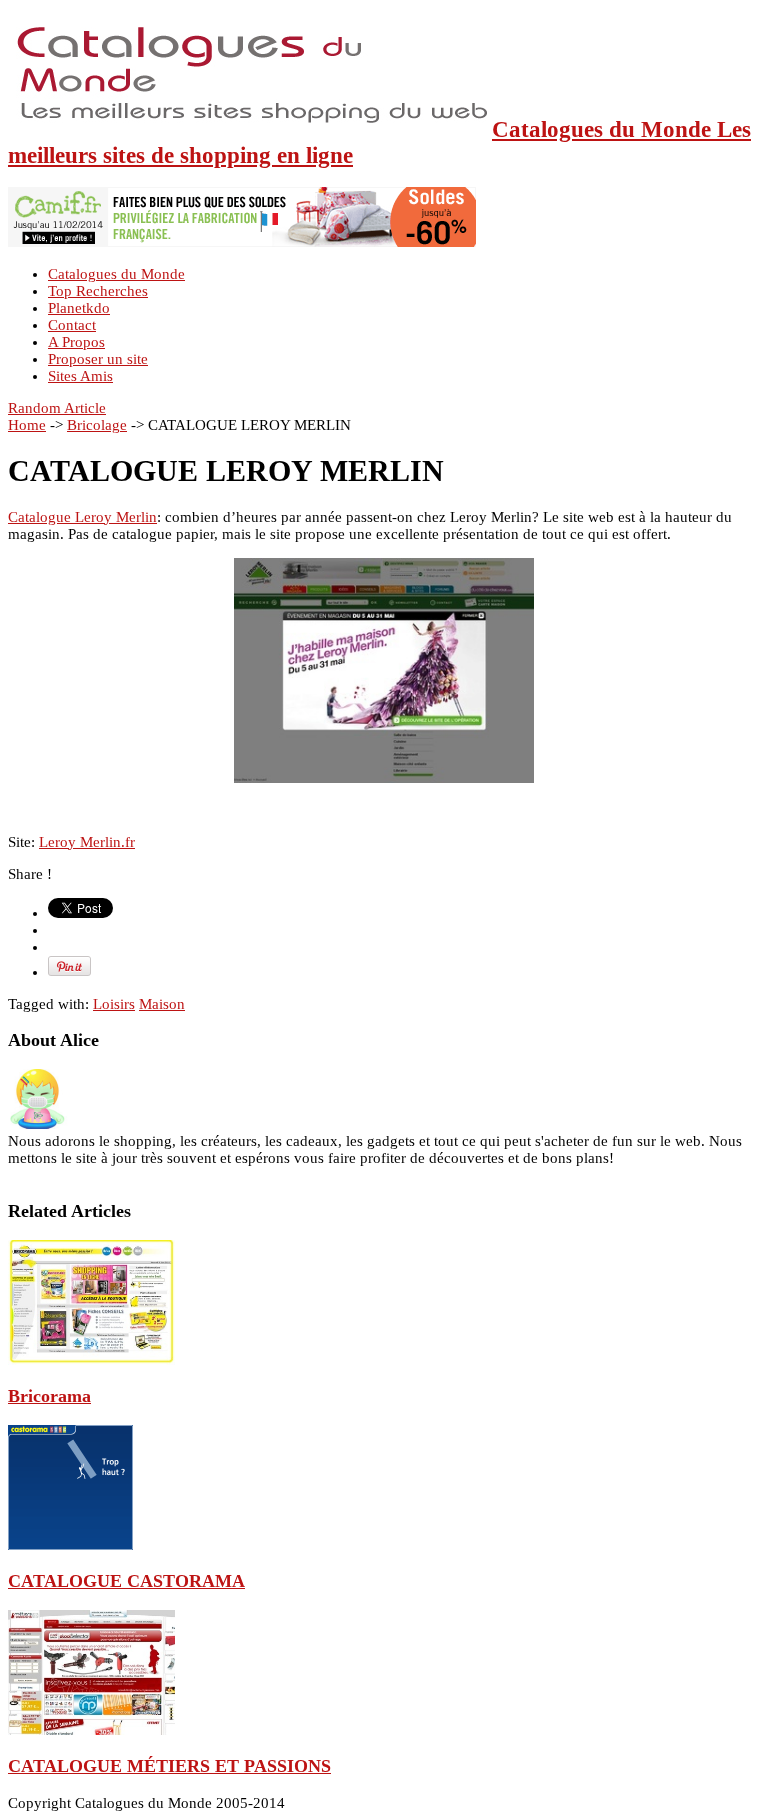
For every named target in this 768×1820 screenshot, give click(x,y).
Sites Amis (80, 376)
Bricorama (49, 1396)
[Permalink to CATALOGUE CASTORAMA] (70, 1545)
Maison (162, 1004)
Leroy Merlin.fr (87, 842)
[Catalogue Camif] (242, 242)
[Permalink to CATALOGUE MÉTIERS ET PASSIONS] (91, 1730)
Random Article (57, 408)
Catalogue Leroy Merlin (82, 517)
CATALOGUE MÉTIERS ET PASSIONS (169, 1766)
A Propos (76, 342)
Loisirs (114, 1004)
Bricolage (97, 425)
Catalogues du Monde (116, 274)
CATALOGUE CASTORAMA (126, 1581)
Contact (72, 325)
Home (27, 425)
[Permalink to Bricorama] (91, 1360)
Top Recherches (98, 291)
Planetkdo (79, 308)
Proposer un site (98, 359)
